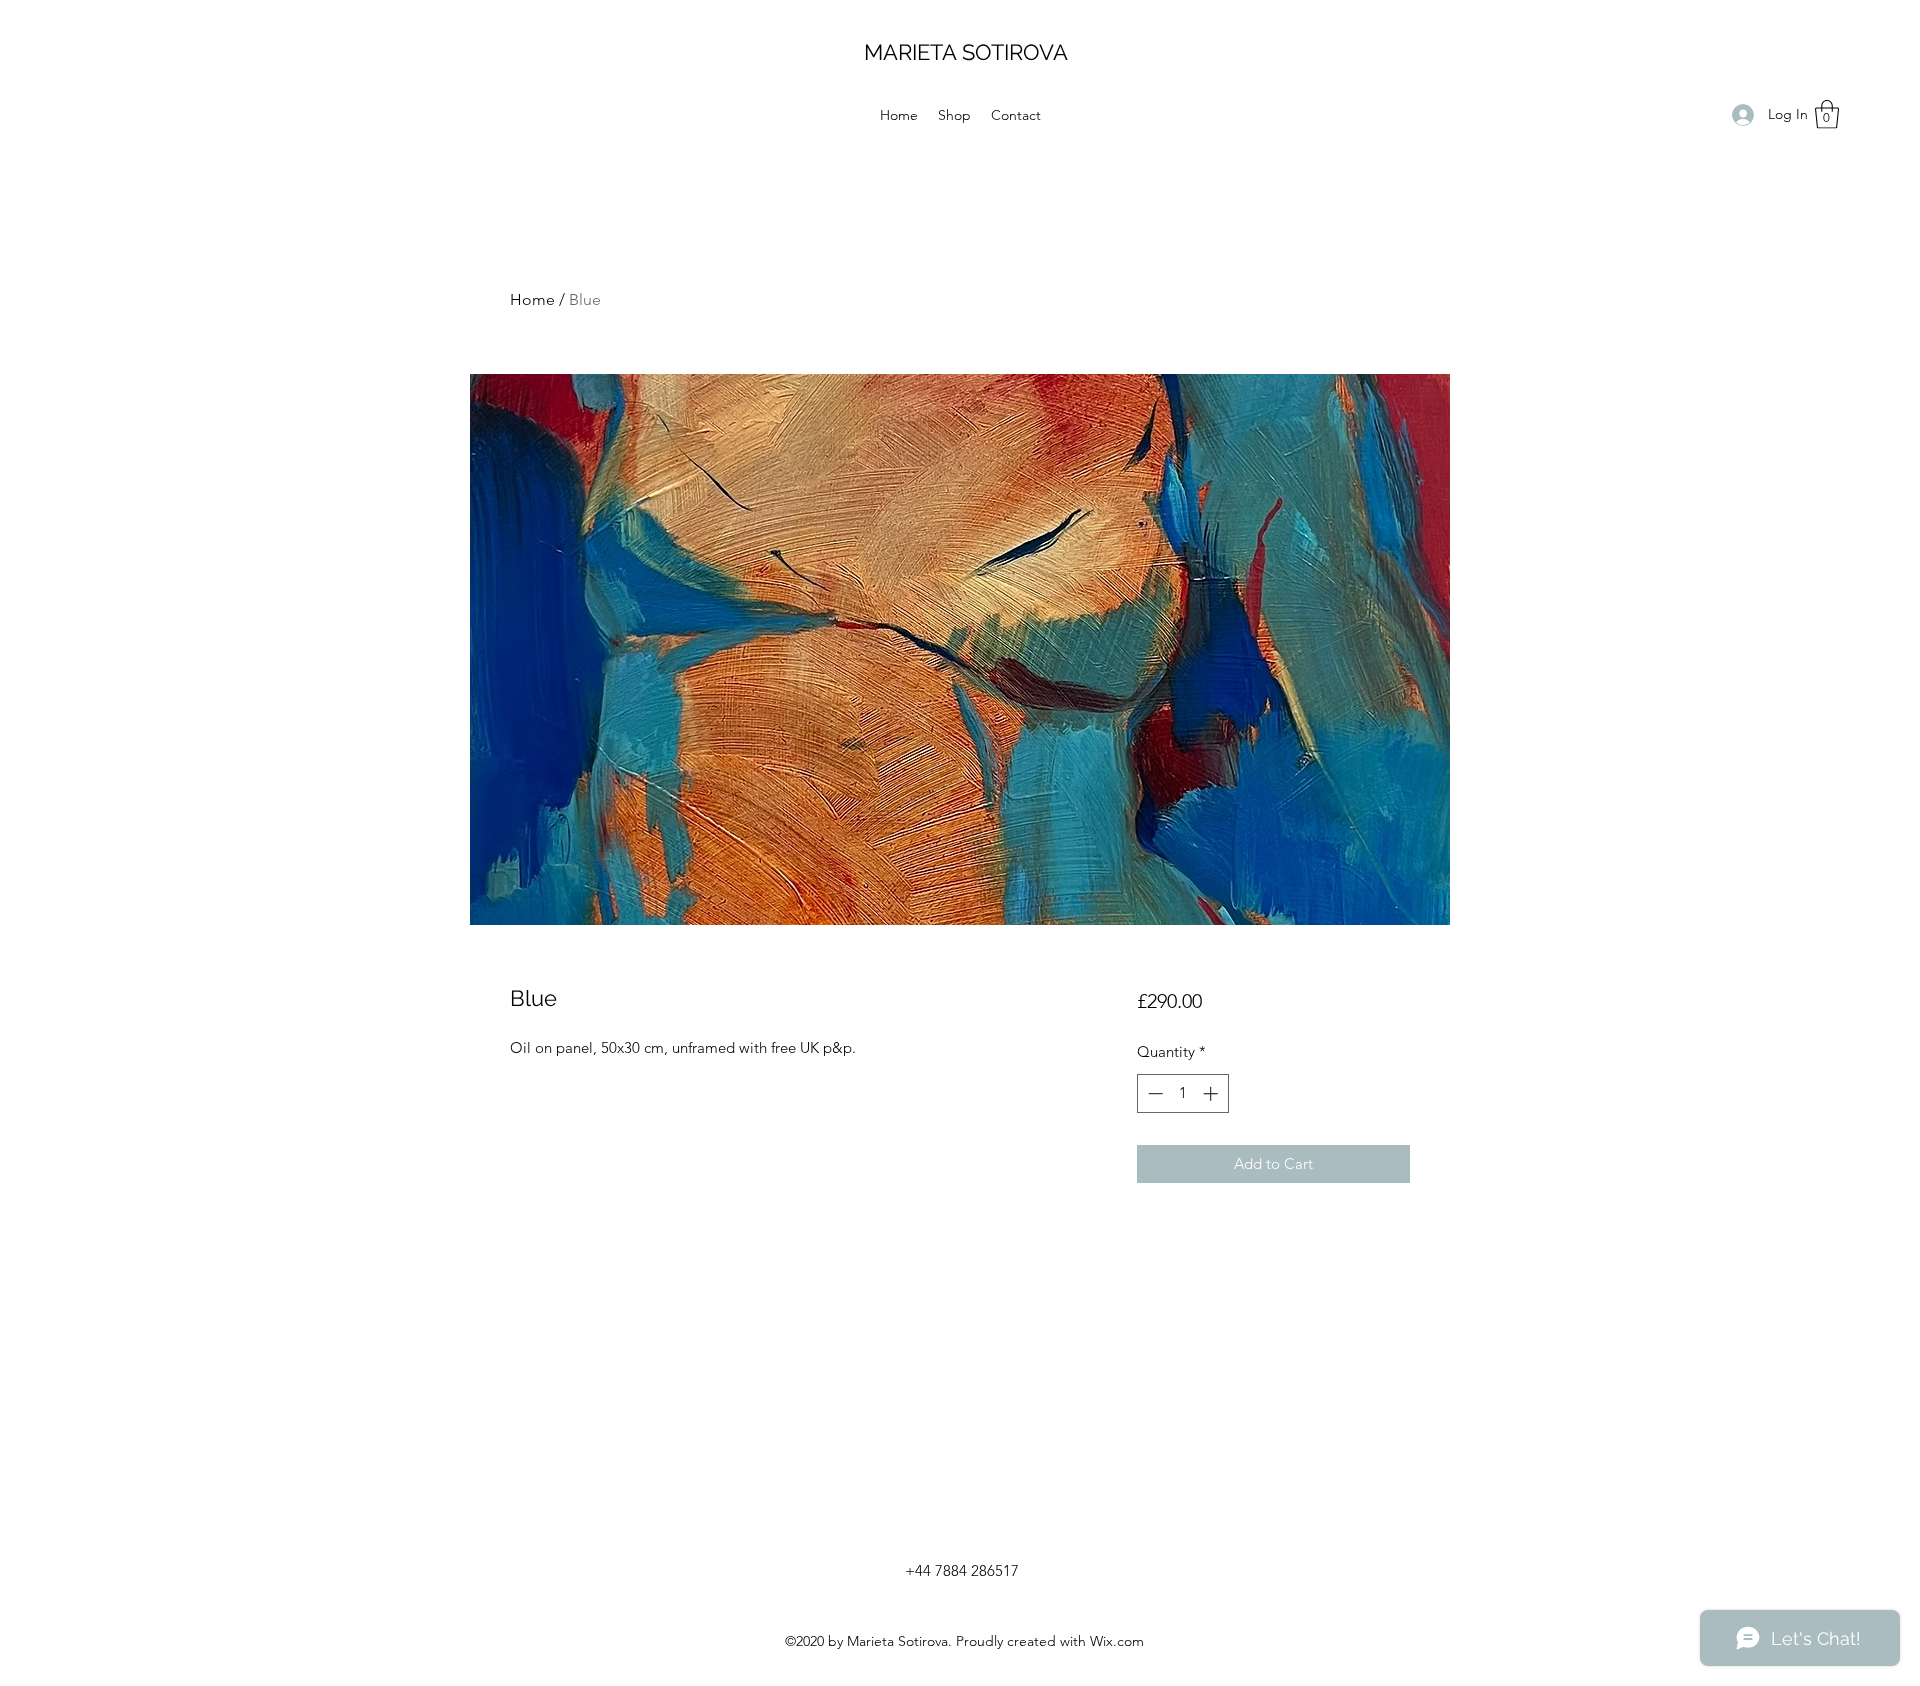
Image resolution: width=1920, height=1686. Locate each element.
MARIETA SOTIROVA (966, 52)
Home (532, 299)
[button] (1827, 114)
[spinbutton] (1182, 1093)
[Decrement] (1153, 1093)
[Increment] (1212, 1093)
